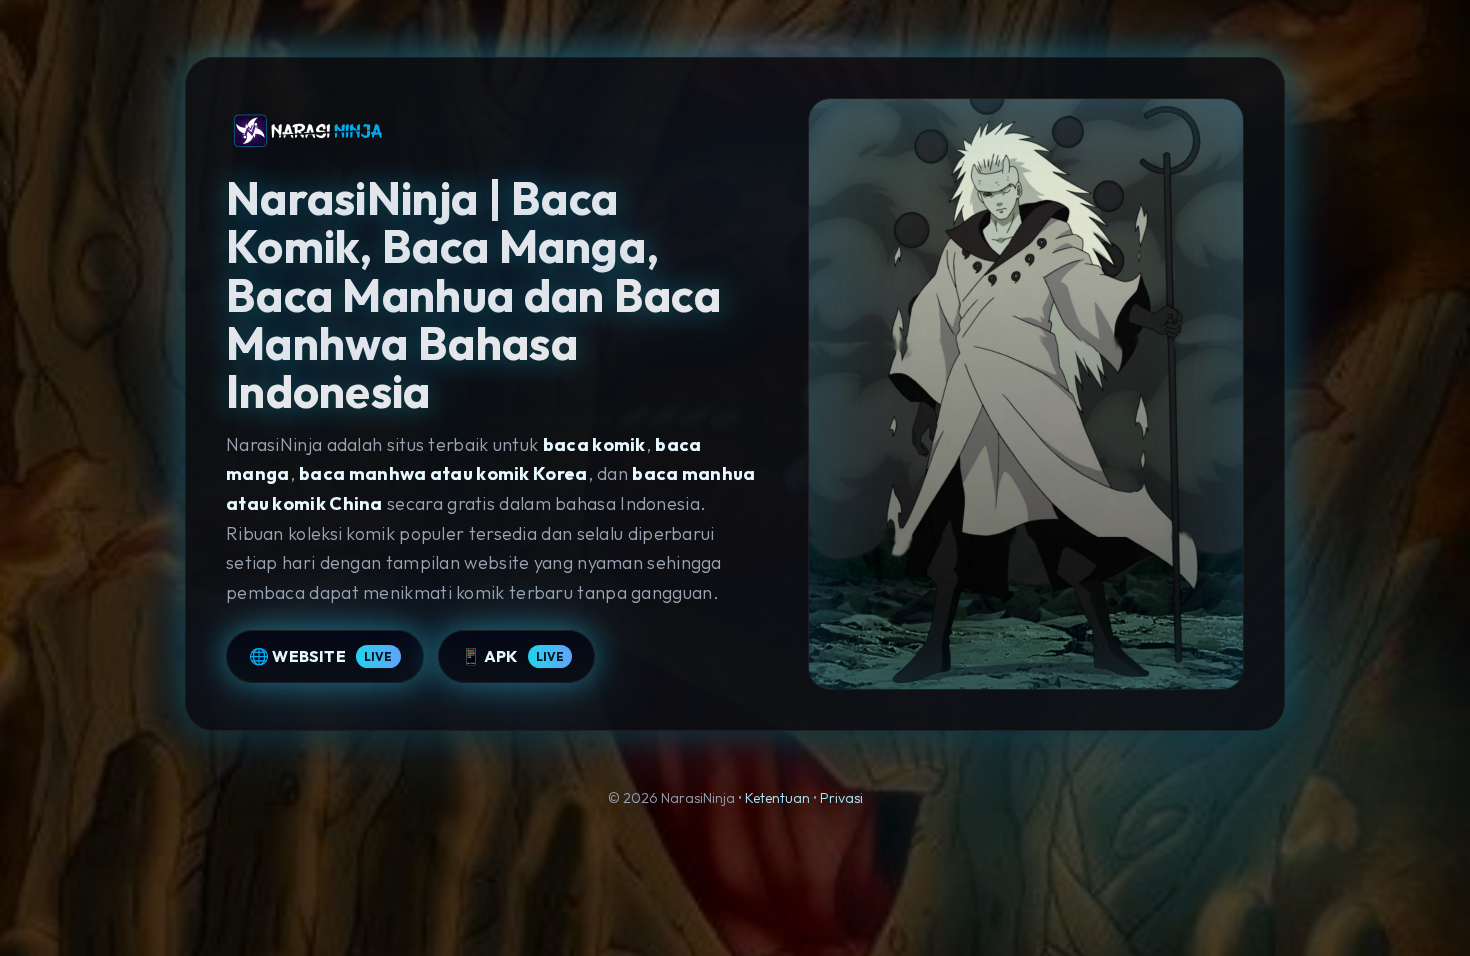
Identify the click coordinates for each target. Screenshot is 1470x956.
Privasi (841, 798)
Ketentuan (777, 798)
